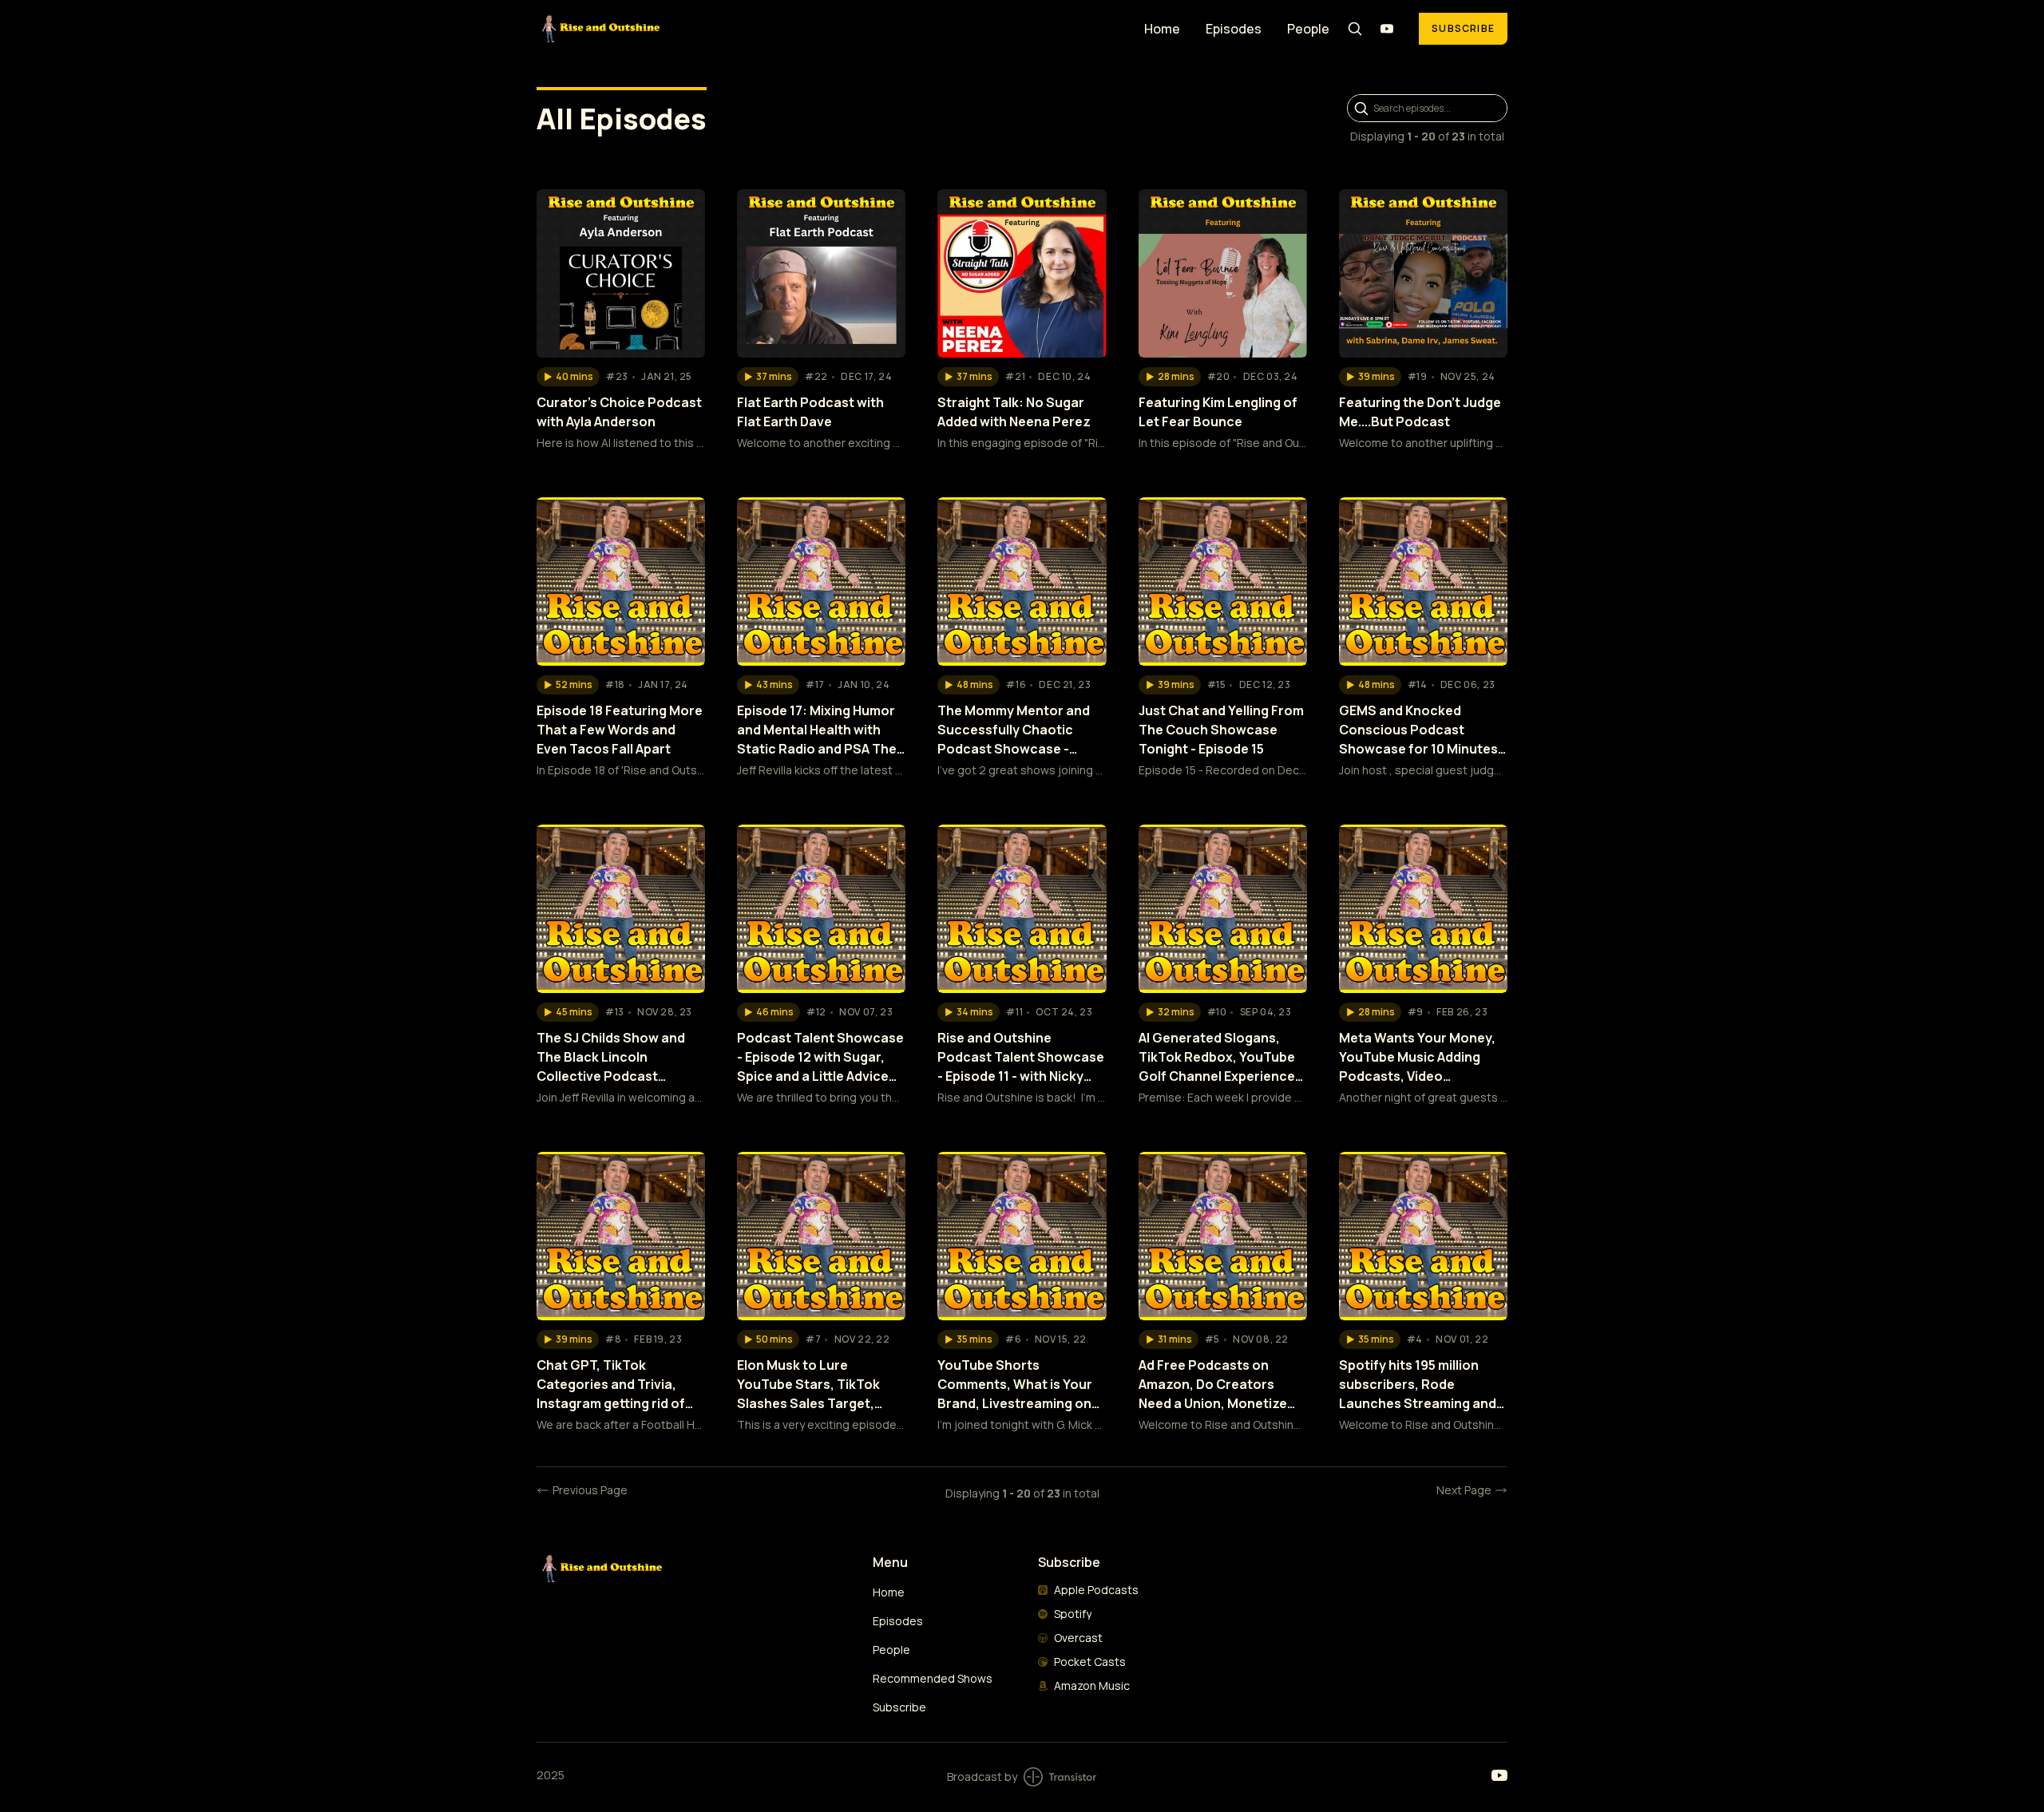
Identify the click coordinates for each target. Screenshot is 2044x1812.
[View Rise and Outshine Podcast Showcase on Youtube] (1387, 29)
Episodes (1234, 29)
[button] (568, 377)
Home (1162, 29)
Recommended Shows (933, 1678)
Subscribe (1463, 28)
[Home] (831, 28)
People (1308, 29)
